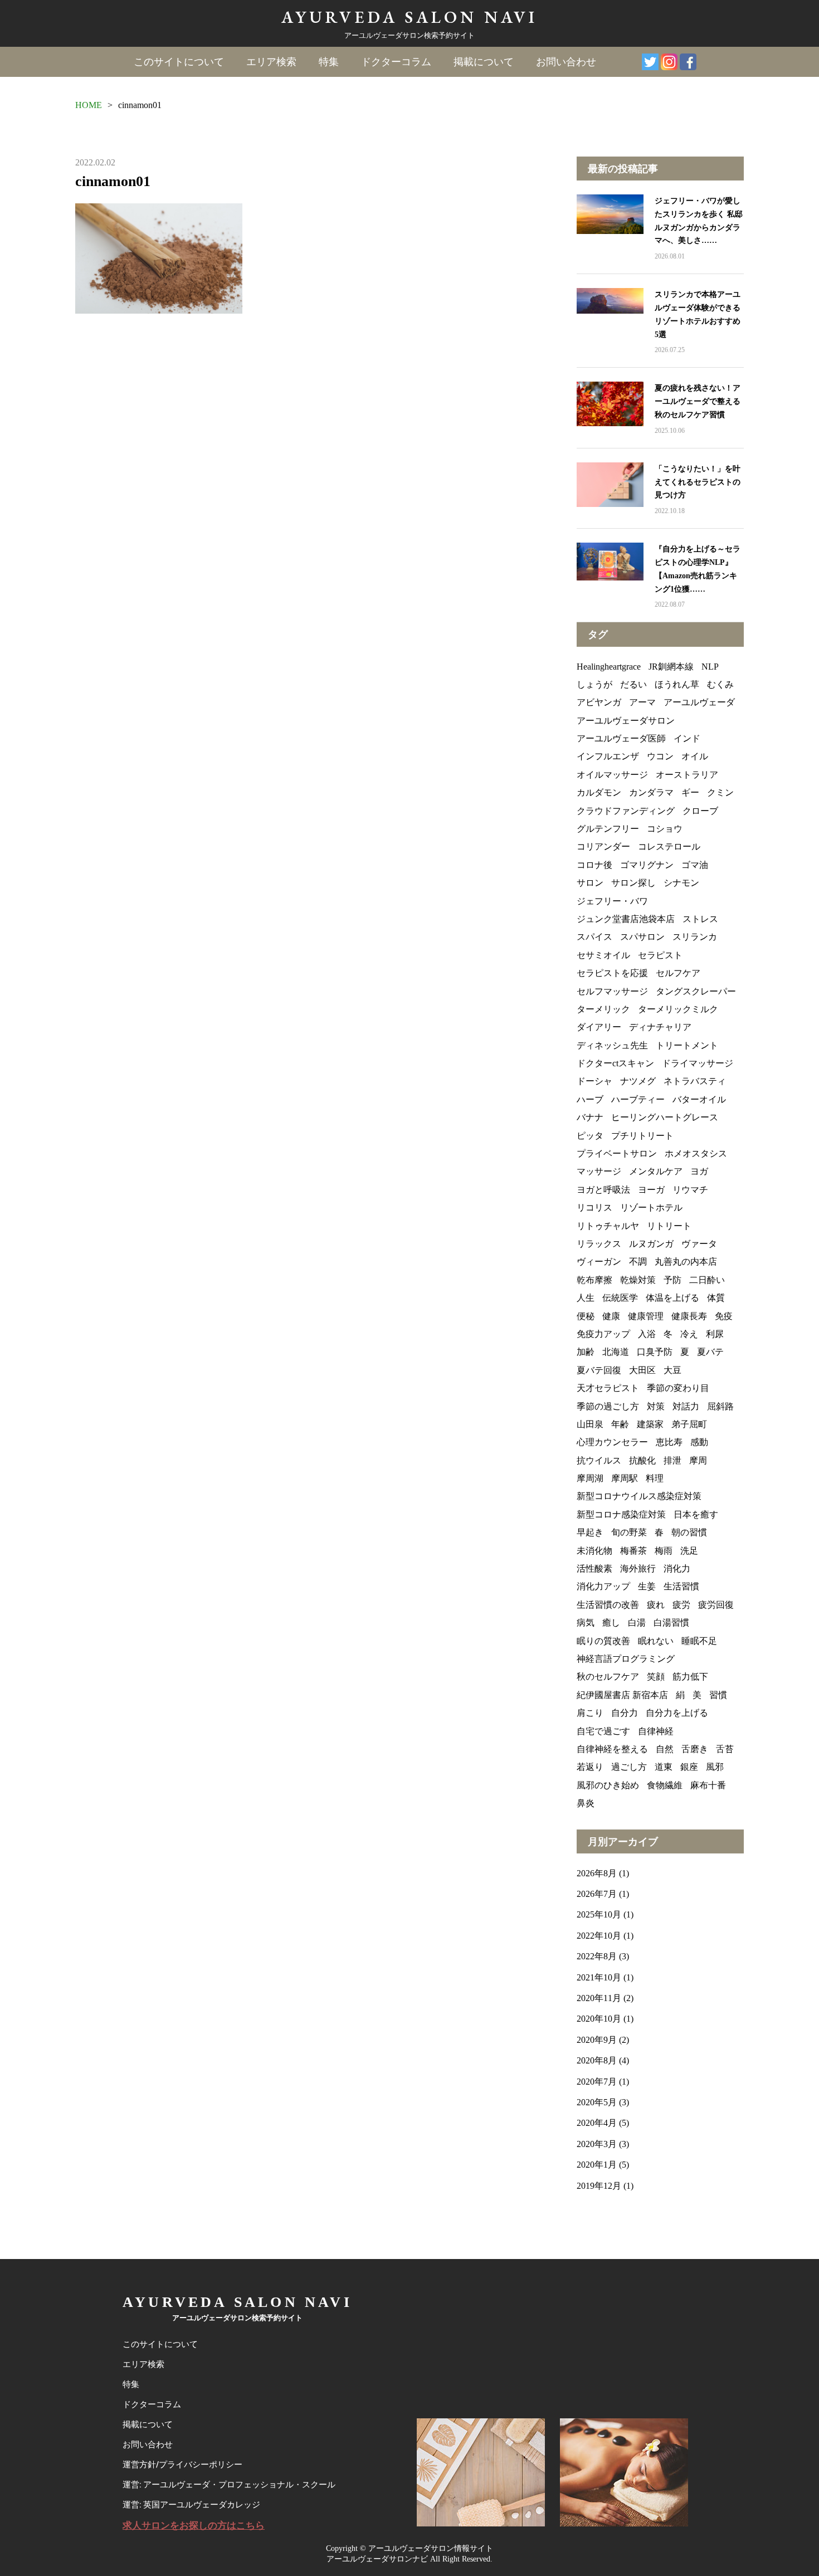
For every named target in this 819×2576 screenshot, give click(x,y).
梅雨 (664, 1551)
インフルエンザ (608, 756)
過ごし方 (629, 1767)
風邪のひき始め (608, 1785)
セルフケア (678, 973)
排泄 (672, 1460)
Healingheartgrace (609, 667)
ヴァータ (699, 1244)
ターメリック (603, 1009)
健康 (611, 1316)
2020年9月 (597, 2040)
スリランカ (695, 937)
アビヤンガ (599, 702)
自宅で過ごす (603, 1731)
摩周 (698, 1460)
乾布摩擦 (594, 1280)
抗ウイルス (599, 1460)
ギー (690, 792)
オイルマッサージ (612, 775)
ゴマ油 (695, 865)
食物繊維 (665, 1785)
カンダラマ (651, 792)
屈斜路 (720, 1406)
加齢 (586, 1352)
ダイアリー (599, 1027)
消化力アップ (603, 1586)
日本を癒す (696, 1514)
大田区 (642, 1370)
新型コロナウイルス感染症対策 (639, 1496)
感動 (699, 1442)
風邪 (715, 1767)
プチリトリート (642, 1136)
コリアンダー (603, 847)
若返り (590, 1767)
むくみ (720, 684)
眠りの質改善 (603, 1641)
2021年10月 (599, 1977)
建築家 (650, 1424)
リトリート (669, 1226)
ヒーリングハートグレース (665, 1117)
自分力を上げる (677, 1713)
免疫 (724, 1316)
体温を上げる (672, 1298)
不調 (638, 1262)
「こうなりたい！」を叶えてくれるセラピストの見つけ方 (698, 482)
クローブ (700, 811)
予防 (672, 1280)
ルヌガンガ (651, 1244)
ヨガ (699, 1171)
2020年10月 (599, 2019)
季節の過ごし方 (608, 1406)
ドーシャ (594, 1081)
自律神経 (656, 1731)
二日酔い (707, 1280)
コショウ (665, 829)
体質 (716, 1298)
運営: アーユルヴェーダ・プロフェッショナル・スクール (229, 2485)
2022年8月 (597, 1956)
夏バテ (710, 1352)
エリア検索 (271, 62)
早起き (590, 1532)
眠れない (656, 1641)
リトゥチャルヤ (608, 1226)
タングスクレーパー (696, 991)
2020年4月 (597, 2123)
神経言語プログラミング (626, 1659)
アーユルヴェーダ (699, 702)
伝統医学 (620, 1298)
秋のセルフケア (608, 1677)
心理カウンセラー (612, 1442)
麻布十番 (708, 1785)
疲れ (656, 1605)
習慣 (718, 1695)
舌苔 (725, 1749)
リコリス (594, 1207)
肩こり (590, 1713)
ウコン (660, 756)
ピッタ (590, 1136)
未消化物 (594, 1551)
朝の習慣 (689, 1532)
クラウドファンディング (626, 811)
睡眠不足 (699, 1641)
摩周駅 (625, 1478)
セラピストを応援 (612, 973)
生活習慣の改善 (608, 1605)
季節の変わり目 (678, 1388)
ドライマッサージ (698, 1063)
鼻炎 (586, 1803)
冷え (689, 1334)
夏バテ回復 (599, 1370)
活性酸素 (594, 1568)
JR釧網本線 (671, 667)
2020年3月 (597, 2144)
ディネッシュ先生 (612, 1045)
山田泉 (590, 1424)
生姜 (647, 1586)
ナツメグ (638, 1081)
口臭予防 (655, 1352)
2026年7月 (597, 1894)
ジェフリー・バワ (612, 901)
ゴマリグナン (647, 865)
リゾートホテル (651, 1207)
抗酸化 (642, 1460)
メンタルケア (656, 1171)
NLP (710, 667)
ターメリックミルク (678, 1009)
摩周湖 (590, 1478)
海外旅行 (638, 1568)
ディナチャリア (660, 1027)
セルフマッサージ (612, 991)
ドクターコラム (396, 62)
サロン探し (633, 883)
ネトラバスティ (695, 1081)
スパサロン (642, 937)
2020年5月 (597, 2102)
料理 (655, 1478)
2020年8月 (597, 2060)
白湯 (637, 1623)
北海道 (616, 1352)
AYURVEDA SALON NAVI (409, 17)
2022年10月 (599, 1936)
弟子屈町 (689, 1424)
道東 (664, 1767)
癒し (611, 1623)
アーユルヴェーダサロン (626, 721)
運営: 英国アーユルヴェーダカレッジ (191, 2505)
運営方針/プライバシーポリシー (182, 2465)
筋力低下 (690, 1677)
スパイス (594, 937)
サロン (590, 883)
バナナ (590, 1117)
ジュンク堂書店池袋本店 (626, 919)
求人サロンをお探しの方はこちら (194, 2526)
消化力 (677, 1568)
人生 (586, 1298)
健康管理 (646, 1316)
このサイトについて (179, 62)
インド (687, 738)
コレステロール (669, 847)
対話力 (686, 1406)
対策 (656, 1406)
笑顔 (656, 1677)
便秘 (586, 1316)
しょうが (594, 684)
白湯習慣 (671, 1623)
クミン (720, 792)
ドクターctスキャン (615, 1063)
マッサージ (599, 1171)
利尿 (715, 1334)
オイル (695, 756)
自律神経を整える (612, 1749)
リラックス (599, 1244)
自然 (665, 1749)
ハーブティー (638, 1099)
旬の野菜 (629, 1532)
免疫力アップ (603, 1334)
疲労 (681, 1605)
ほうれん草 (677, 684)
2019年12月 (599, 2186)
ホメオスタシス (696, 1153)
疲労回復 (716, 1605)
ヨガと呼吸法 (603, 1190)
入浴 (647, 1334)
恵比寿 (669, 1442)
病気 (586, 1623)
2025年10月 (599, 1914)
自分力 (625, 1713)
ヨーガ (651, 1190)
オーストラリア (687, 775)
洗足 (689, 1551)
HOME (89, 105)
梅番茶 (633, 1551)
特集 (329, 62)
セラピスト (660, 955)
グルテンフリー (608, 829)
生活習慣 (681, 1586)
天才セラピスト (608, 1388)
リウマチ (690, 1190)
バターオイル (699, 1099)
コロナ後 (594, 865)
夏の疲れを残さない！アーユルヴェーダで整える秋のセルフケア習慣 (698, 401)
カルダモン (599, 792)
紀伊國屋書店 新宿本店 (622, 1695)
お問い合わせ (566, 62)
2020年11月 (599, 1998)
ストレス (700, 919)
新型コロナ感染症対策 (621, 1514)
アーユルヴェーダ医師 (621, 738)
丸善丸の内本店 (686, 1262)
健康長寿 (689, 1316)
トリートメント (687, 1045)
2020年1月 (597, 2165)
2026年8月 (597, 1873)
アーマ (642, 702)
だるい (633, 684)
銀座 (689, 1767)
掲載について (484, 62)
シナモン (681, 883)
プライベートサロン (617, 1153)
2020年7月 (597, 2082)
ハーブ (590, 1099)
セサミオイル (603, 955)
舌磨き (695, 1749)
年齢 (620, 1424)
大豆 (672, 1370)
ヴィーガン (599, 1262)
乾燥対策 (638, 1280)
